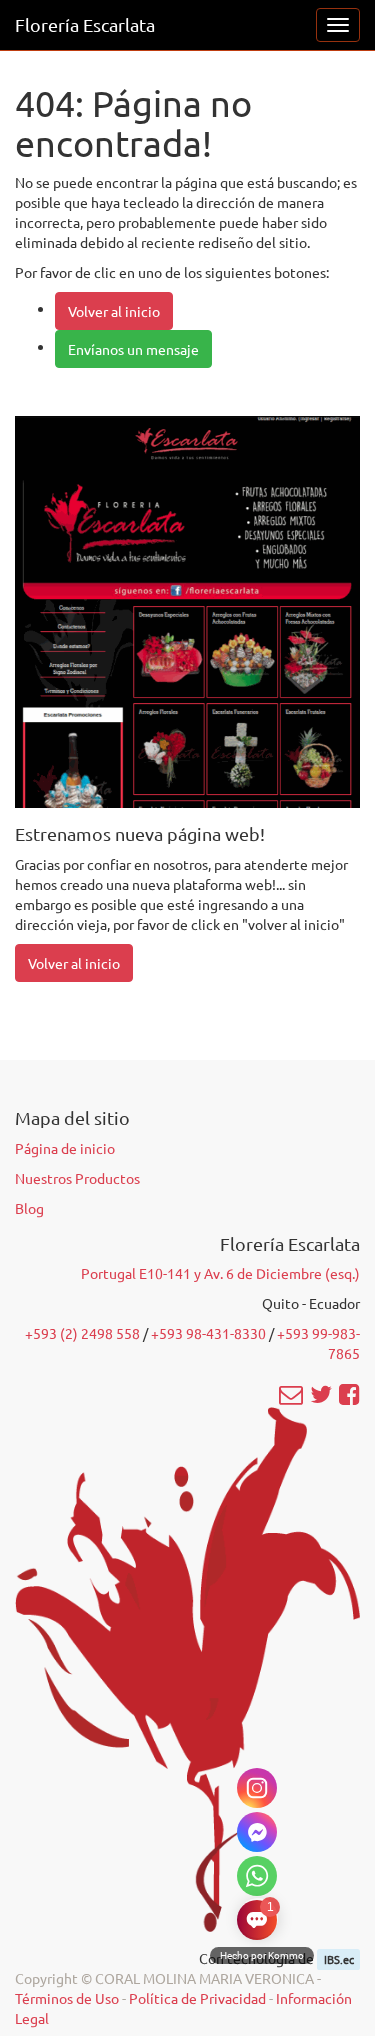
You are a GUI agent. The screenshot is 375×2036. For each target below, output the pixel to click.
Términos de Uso (67, 1998)
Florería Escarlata (85, 24)
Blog (29, 1208)
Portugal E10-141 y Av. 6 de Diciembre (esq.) (220, 1273)
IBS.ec (339, 1959)
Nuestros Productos (77, 1178)
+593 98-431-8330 (208, 1333)
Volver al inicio (114, 311)
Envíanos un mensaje (133, 349)
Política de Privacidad (197, 1998)
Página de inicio (65, 1148)
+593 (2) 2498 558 (82, 1333)
